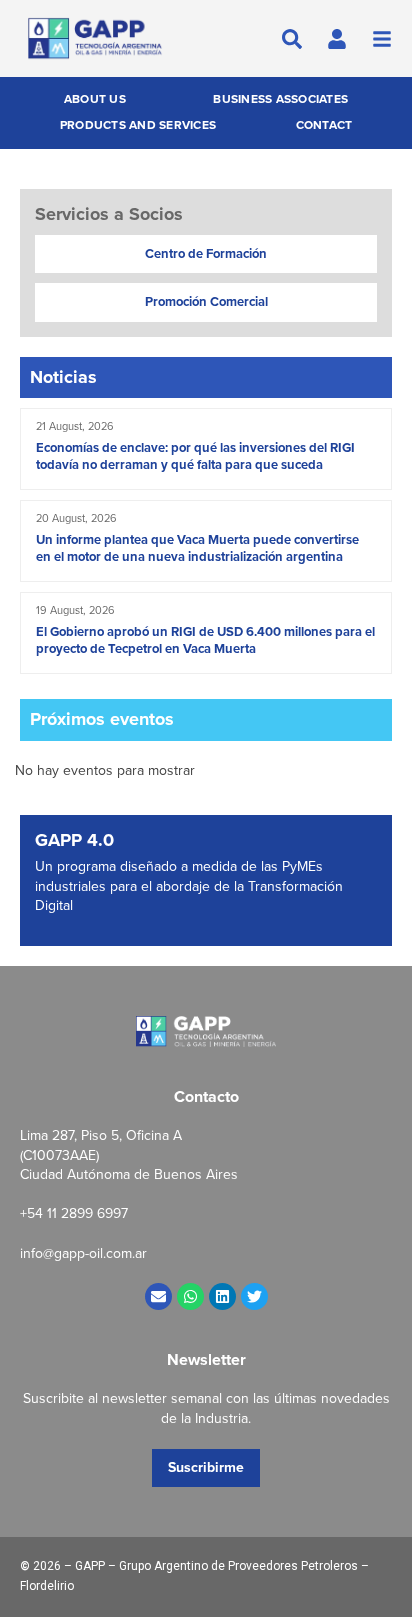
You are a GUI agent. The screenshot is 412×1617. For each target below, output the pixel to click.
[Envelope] (158, 1296)
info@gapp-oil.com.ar (83, 1253)
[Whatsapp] (190, 1296)
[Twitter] (254, 1296)
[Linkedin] (222, 1296)
